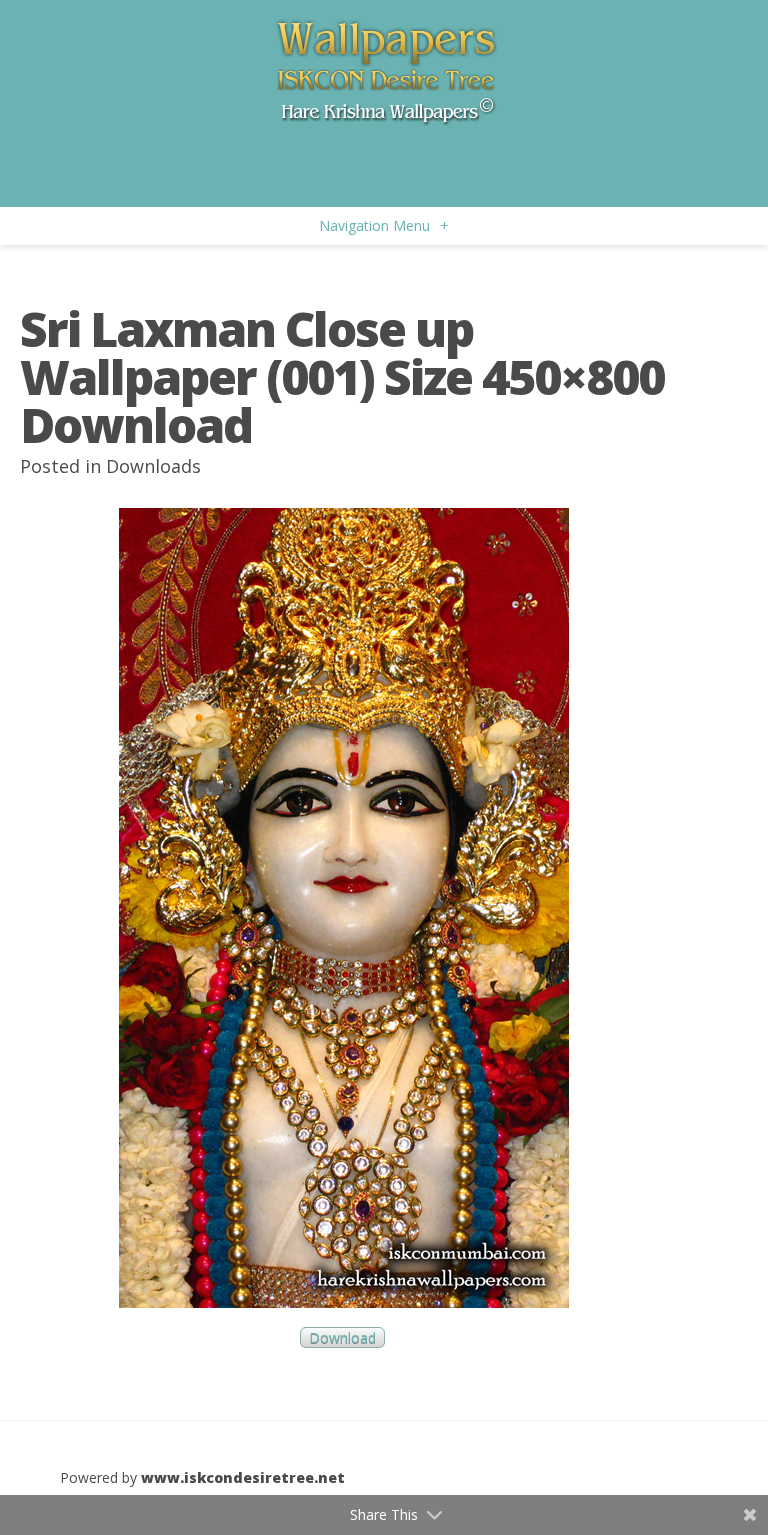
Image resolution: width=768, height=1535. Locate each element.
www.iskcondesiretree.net (243, 1477)
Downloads (153, 466)
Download (342, 1337)
